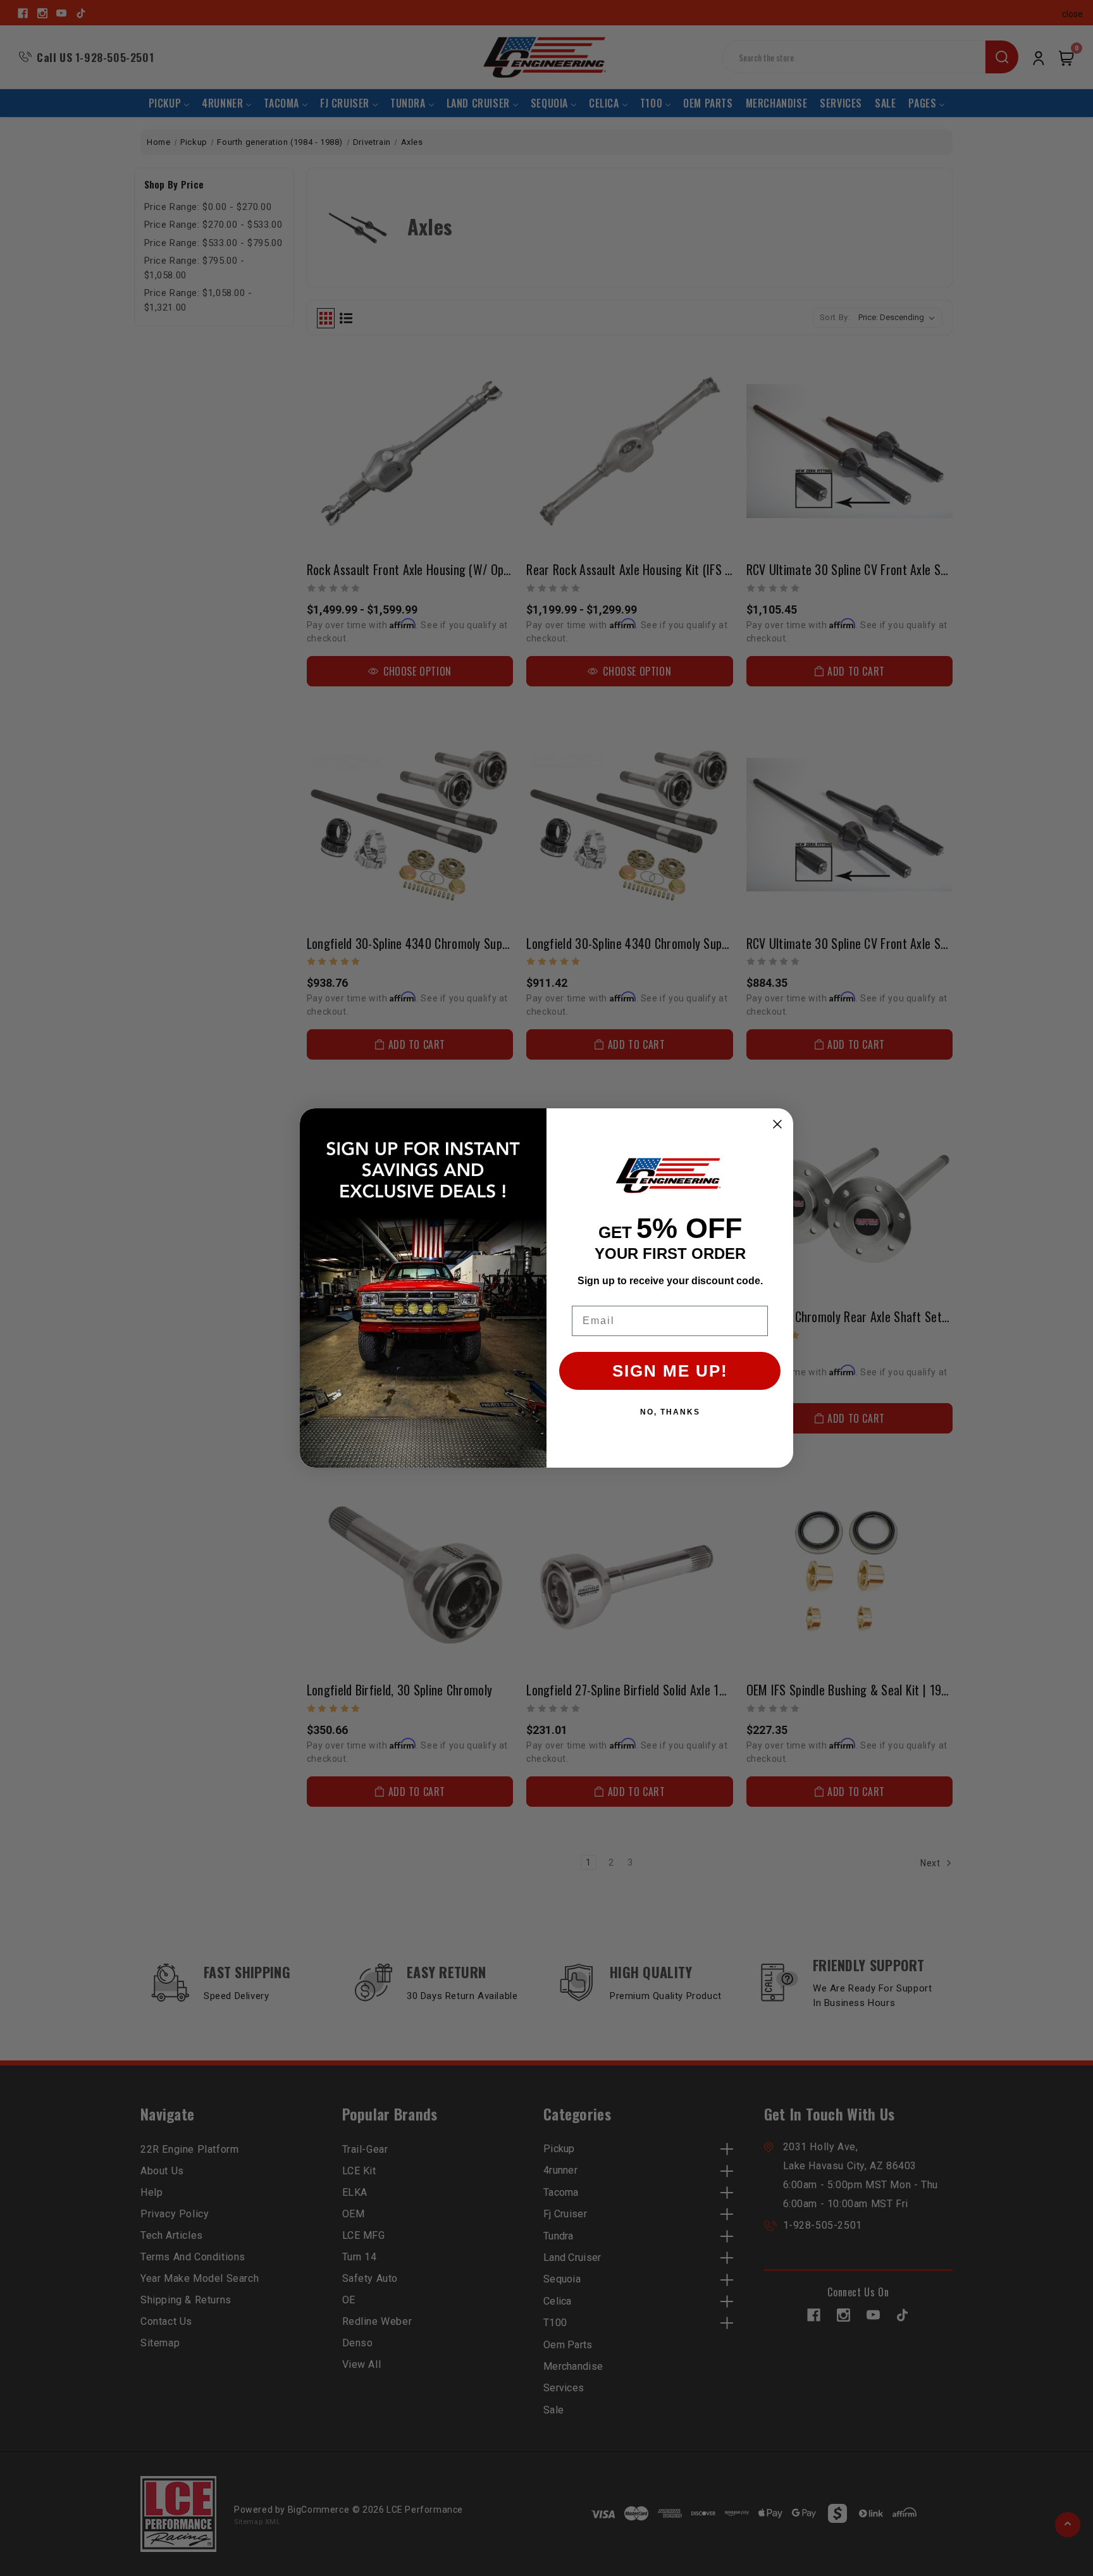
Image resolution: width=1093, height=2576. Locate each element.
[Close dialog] (777, 1124)
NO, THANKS (670, 1412)
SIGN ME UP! (670, 1371)
